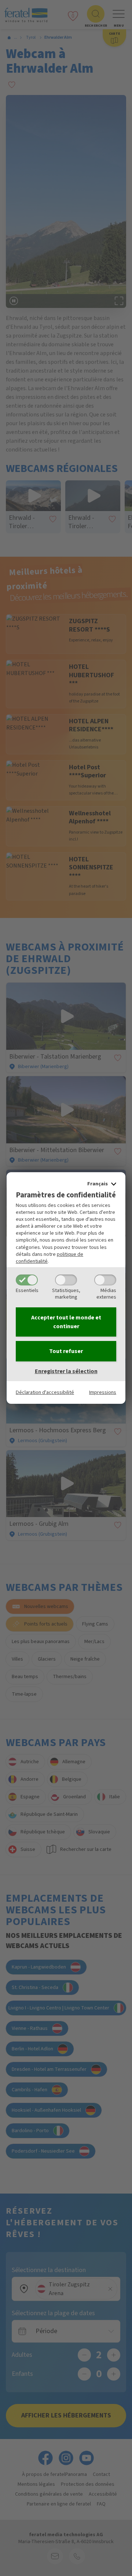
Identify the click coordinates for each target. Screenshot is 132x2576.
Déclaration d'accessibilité (45, 1392)
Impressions (103, 1392)
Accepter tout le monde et (66, 1322)
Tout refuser (66, 1351)
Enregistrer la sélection (66, 1371)
